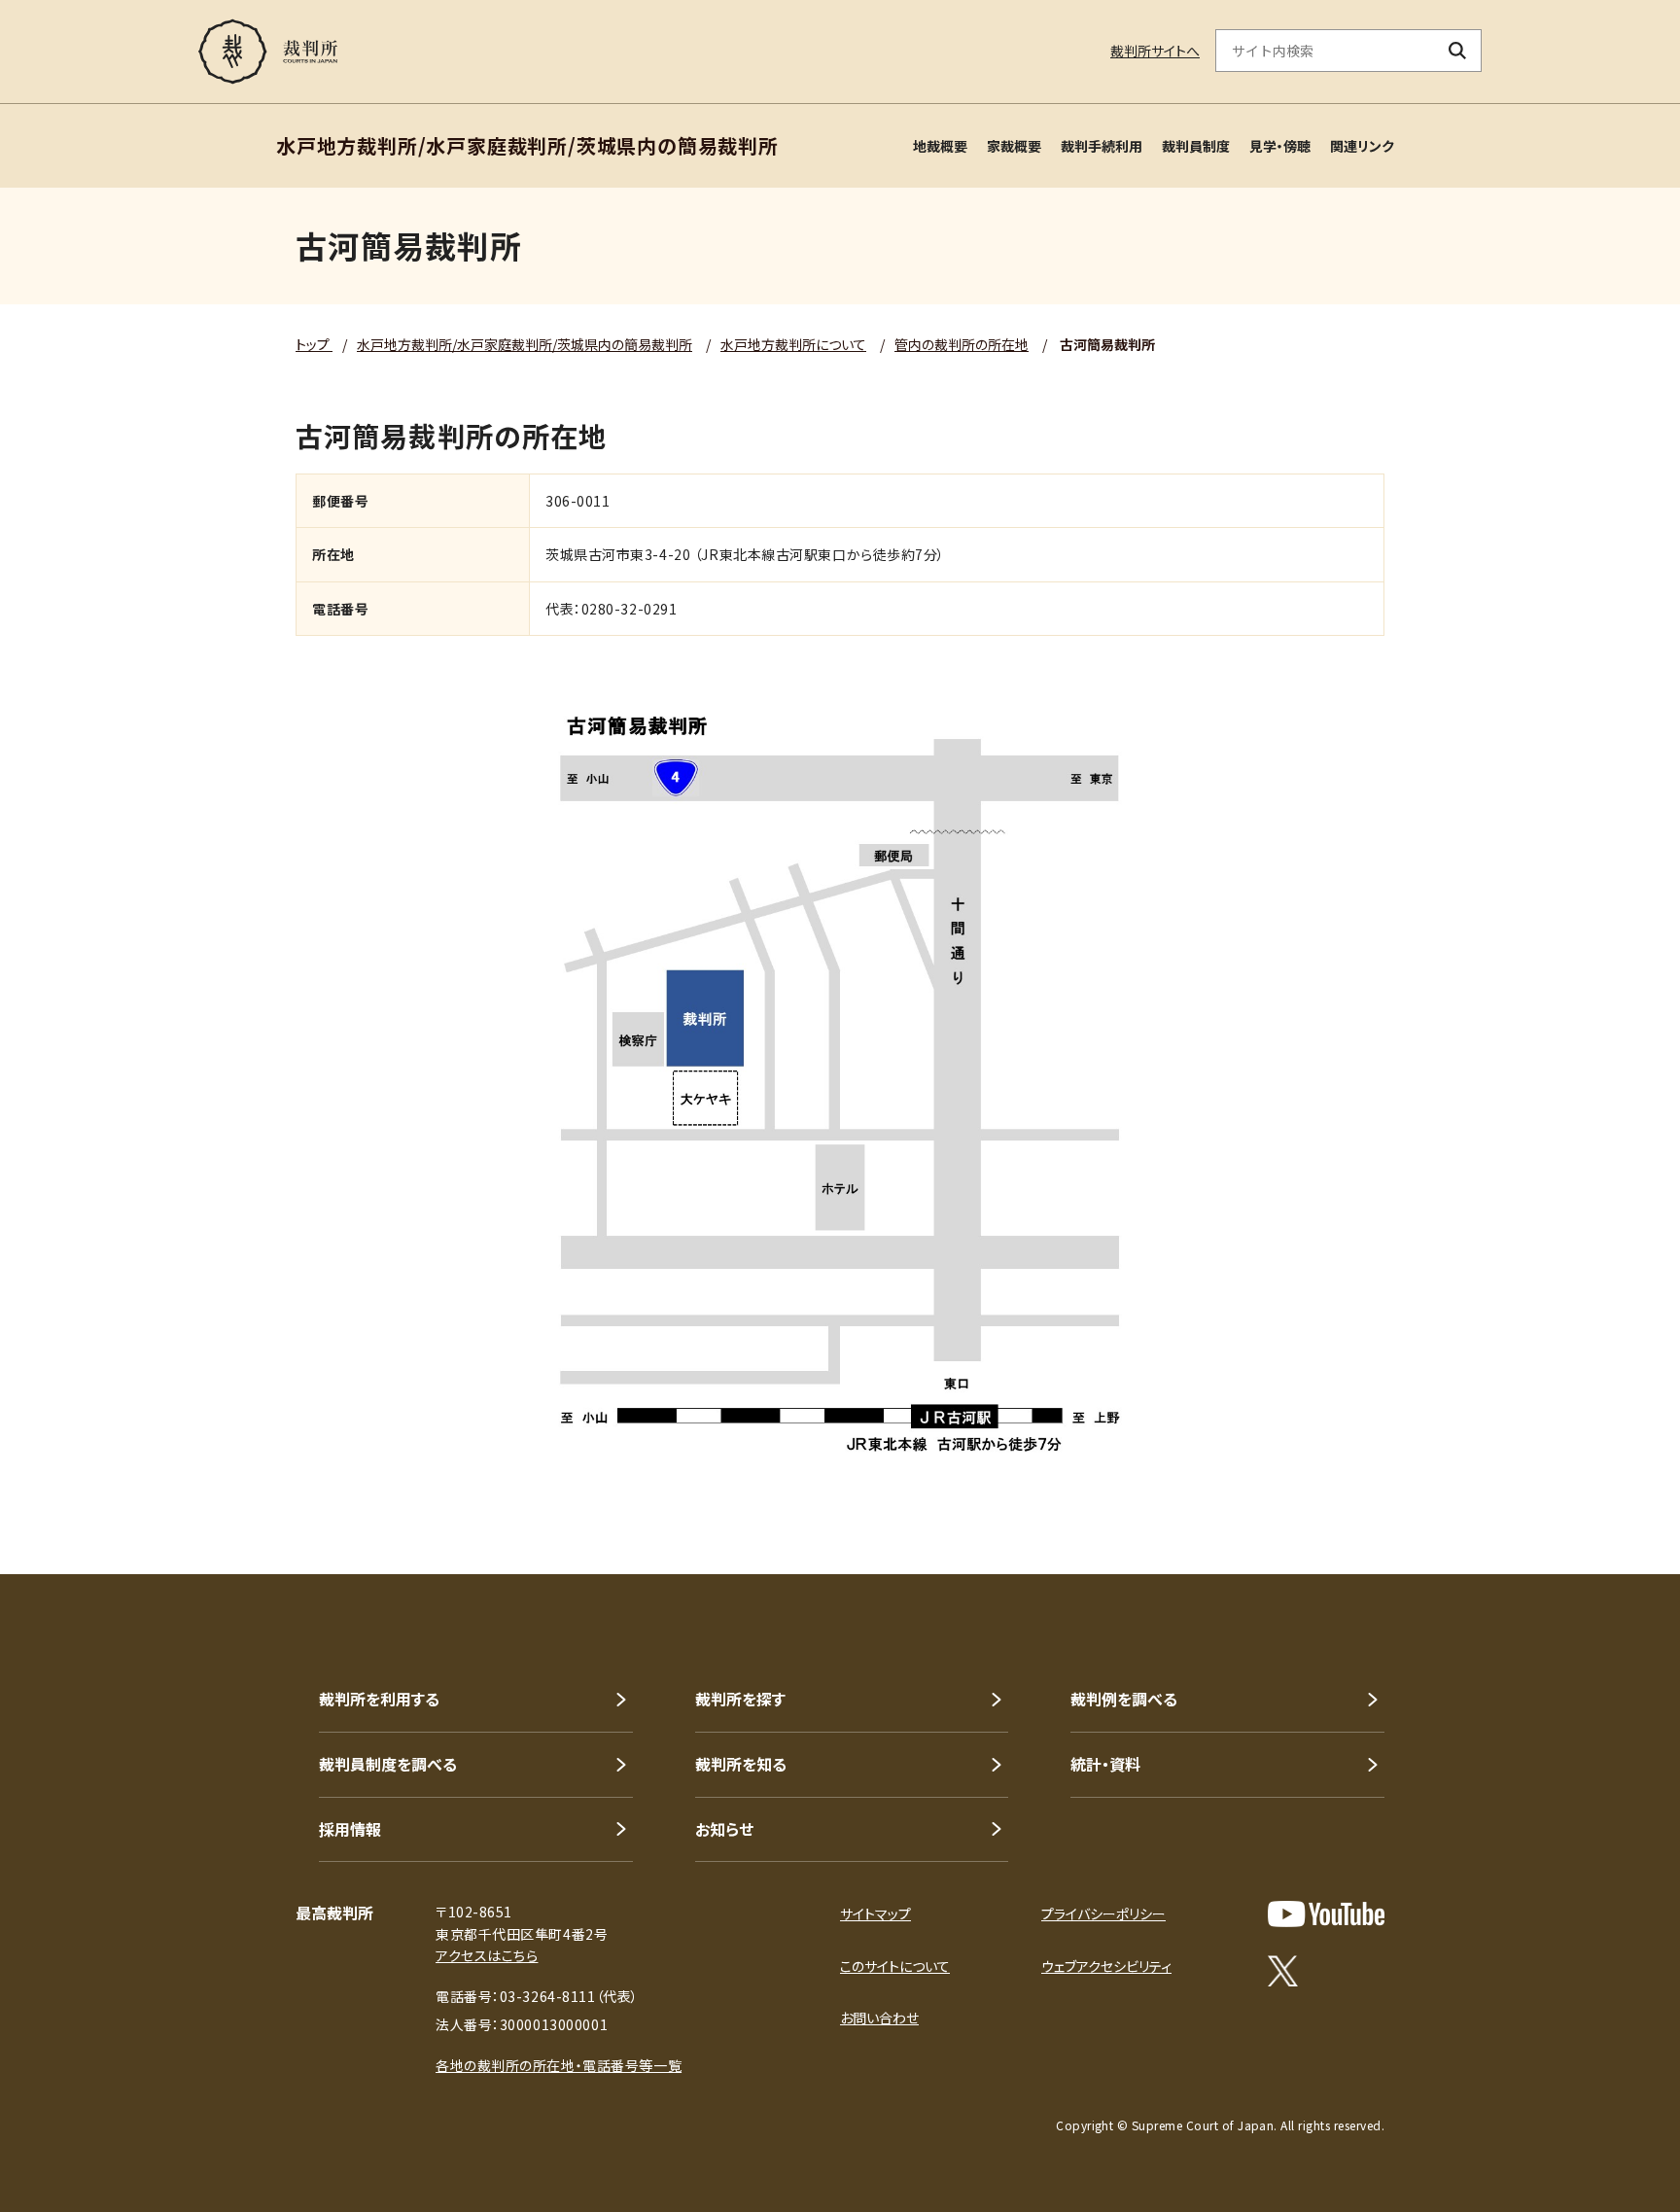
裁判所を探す (740, 1699)
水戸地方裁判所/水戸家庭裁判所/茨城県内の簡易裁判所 (525, 344)
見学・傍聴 (1280, 146)
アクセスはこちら (487, 1955)
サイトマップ (875, 1914)
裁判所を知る (741, 1764)
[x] (1283, 1971)
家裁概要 (1014, 146)
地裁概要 (940, 146)
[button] (1610, 1504)
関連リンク (1362, 146)
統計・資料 (1105, 1764)
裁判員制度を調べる (388, 1764)
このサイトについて (895, 1966)
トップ (314, 344)
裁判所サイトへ (1155, 51)
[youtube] (1326, 1914)
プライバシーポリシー (1103, 1914)
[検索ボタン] (1458, 51)
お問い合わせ (879, 2018)
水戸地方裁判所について (793, 344)
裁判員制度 (1196, 146)
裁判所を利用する (379, 1699)
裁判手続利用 (1102, 146)
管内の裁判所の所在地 (962, 344)
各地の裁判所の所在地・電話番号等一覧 (559, 2065)
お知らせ (724, 1829)
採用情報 (350, 1829)
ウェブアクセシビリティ (1106, 1966)
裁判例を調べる (1124, 1699)
